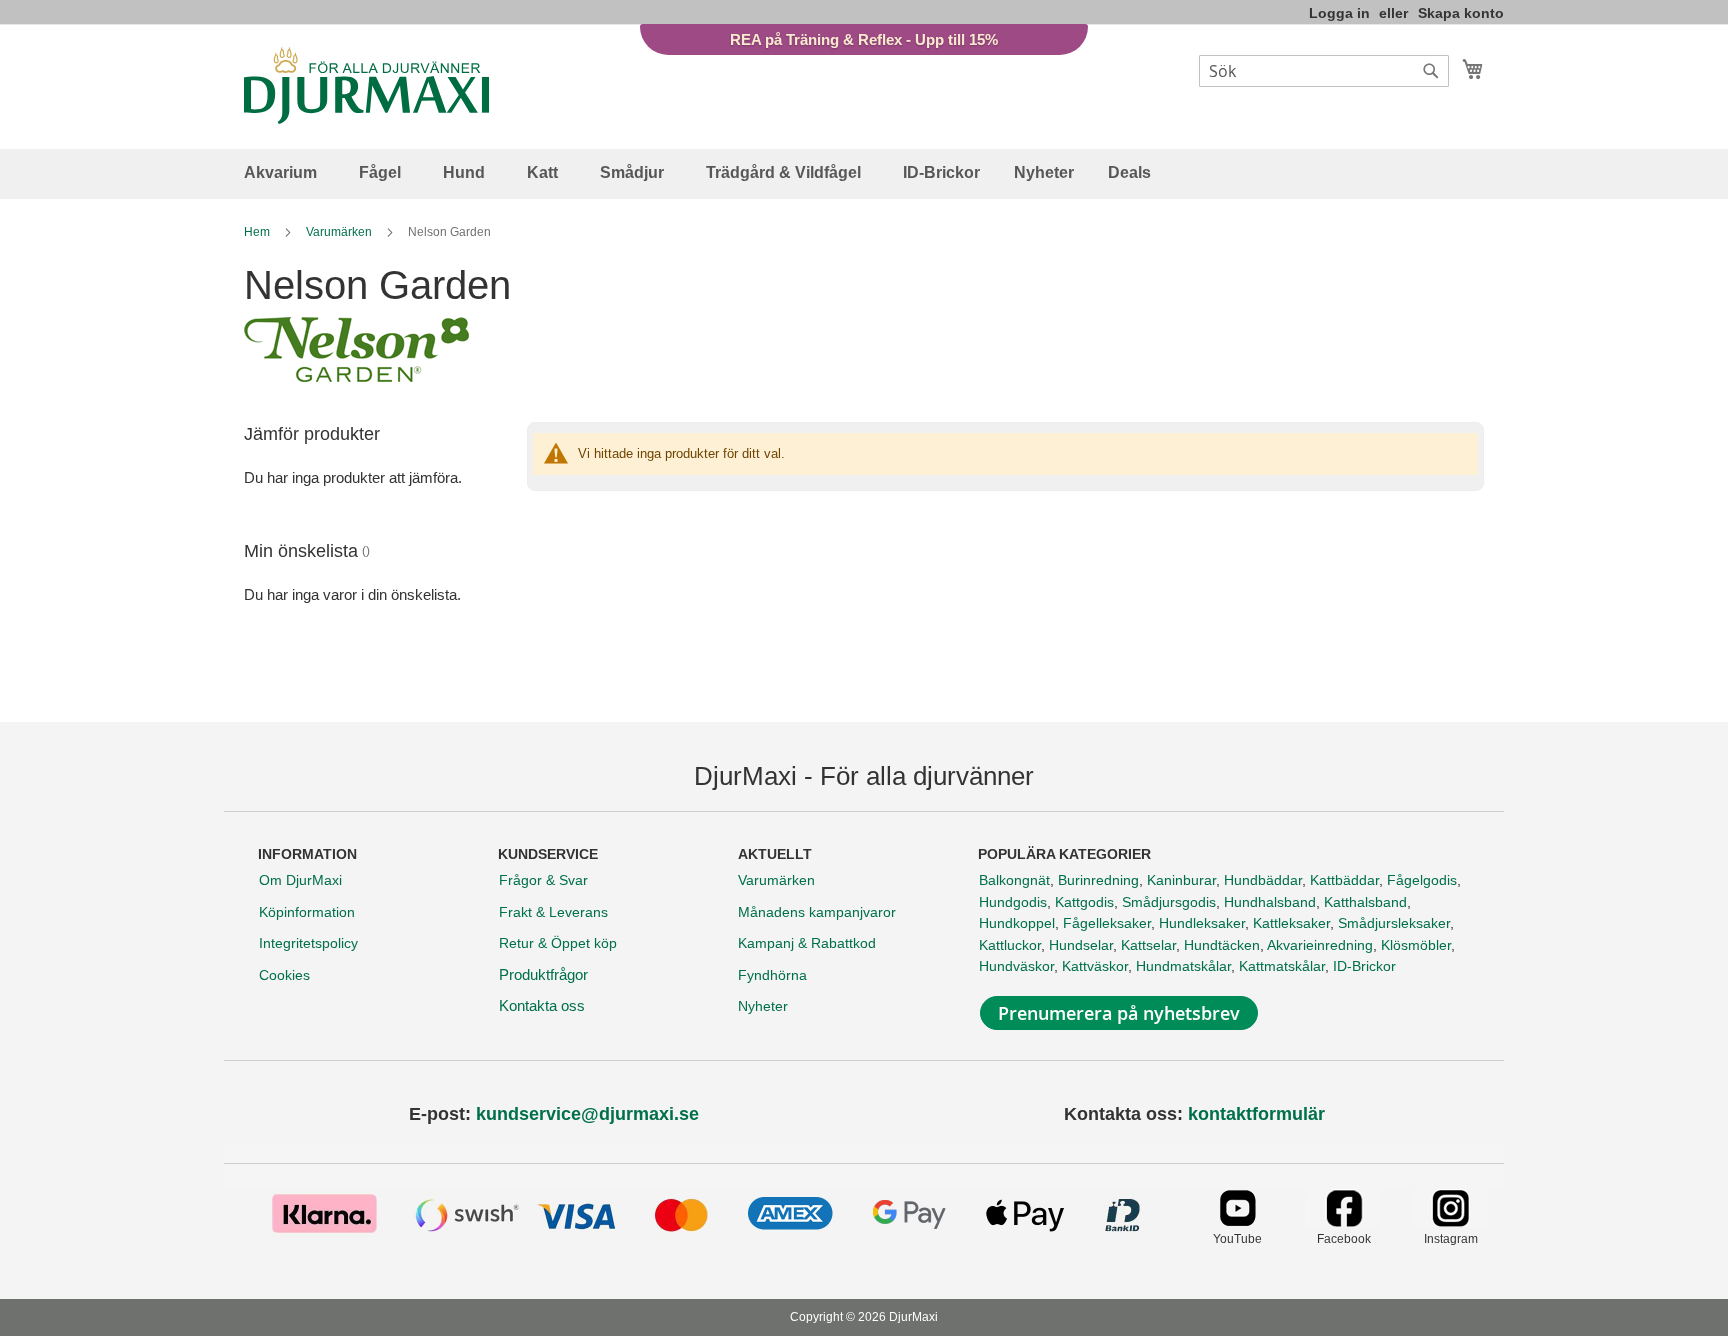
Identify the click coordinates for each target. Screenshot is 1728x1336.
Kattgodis (1084, 902)
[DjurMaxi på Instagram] (1450, 1221)
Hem (258, 232)
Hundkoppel (1017, 923)
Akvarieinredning (1320, 945)
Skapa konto (1461, 13)
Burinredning (1098, 880)
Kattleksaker (1291, 923)
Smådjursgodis (1169, 902)
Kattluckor (1010, 945)
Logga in (1339, 13)
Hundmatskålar (1183, 966)
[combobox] (1324, 71)
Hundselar (1081, 945)
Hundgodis (1013, 902)
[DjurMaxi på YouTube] (1237, 1221)
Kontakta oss (542, 1005)
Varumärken (340, 232)
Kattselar (1148, 945)
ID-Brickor (1364, 966)
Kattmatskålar (1282, 966)
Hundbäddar (1263, 880)
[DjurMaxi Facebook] (1343, 1221)
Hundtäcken (1222, 945)
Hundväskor (1016, 966)
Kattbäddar (1344, 880)
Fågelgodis (1422, 880)
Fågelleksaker (1107, 923)
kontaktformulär (1256, 1114)
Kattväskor (1095, 966)
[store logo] (366, 85)
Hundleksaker (1202, 923)
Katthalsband (1365, 902)
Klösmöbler (1416, 945)
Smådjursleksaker (1394, 923)
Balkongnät (1014, 880)
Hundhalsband (1270, 902)
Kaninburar (1181, 880)
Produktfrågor (543, 974)
